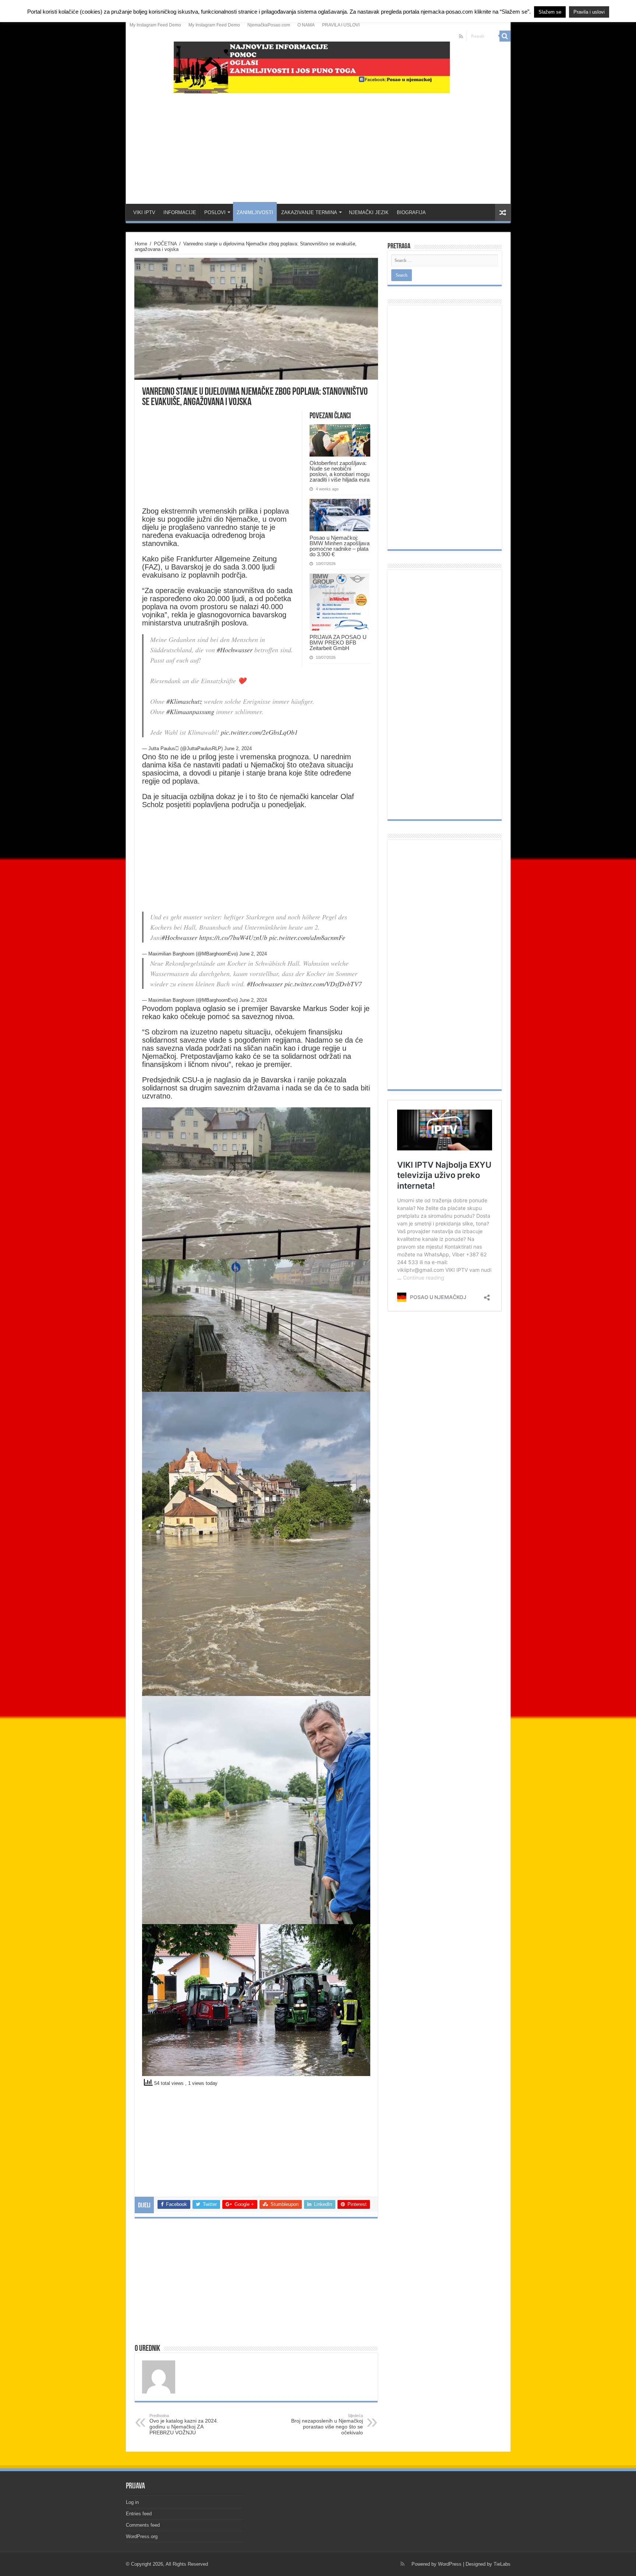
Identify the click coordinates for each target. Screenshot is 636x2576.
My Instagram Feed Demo (155, 25)
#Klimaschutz (184, 701)
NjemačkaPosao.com (269, 25)
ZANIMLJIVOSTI (255, 212)
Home (141, 244)
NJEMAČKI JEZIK (369, 212)
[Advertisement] (318, 145)
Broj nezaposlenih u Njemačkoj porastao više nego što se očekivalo (327, 2424)
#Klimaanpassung (190, 712)
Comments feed (143, 2525)
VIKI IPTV (144, 212)
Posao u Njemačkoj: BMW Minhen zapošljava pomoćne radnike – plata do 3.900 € (340, 546)
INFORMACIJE (180, 212)
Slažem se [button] (550, 12)
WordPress (450, 2564)
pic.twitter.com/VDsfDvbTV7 (323, 984)
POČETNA (165, 244)
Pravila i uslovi (589, 12)
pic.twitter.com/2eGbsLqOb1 (259, 732)
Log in (132, 2502)
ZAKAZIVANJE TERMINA (309, 212)
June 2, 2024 (238, 748)
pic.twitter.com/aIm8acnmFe (307, 937)
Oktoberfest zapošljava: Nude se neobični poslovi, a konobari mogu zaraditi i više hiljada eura (340, 471)
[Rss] (461, 36)
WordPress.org (142, 2536)
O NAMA (306, 25)
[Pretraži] (505, 36)
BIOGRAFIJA (411, 212)
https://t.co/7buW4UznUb (233, 937)
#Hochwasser (235, 650)
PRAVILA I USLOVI (341, 25)
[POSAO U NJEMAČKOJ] (318, 66)
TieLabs (502, 2564)
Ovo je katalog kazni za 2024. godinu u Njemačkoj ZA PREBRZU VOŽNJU (184, 2424)
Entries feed (139, 2514)
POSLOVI (215, 212)
